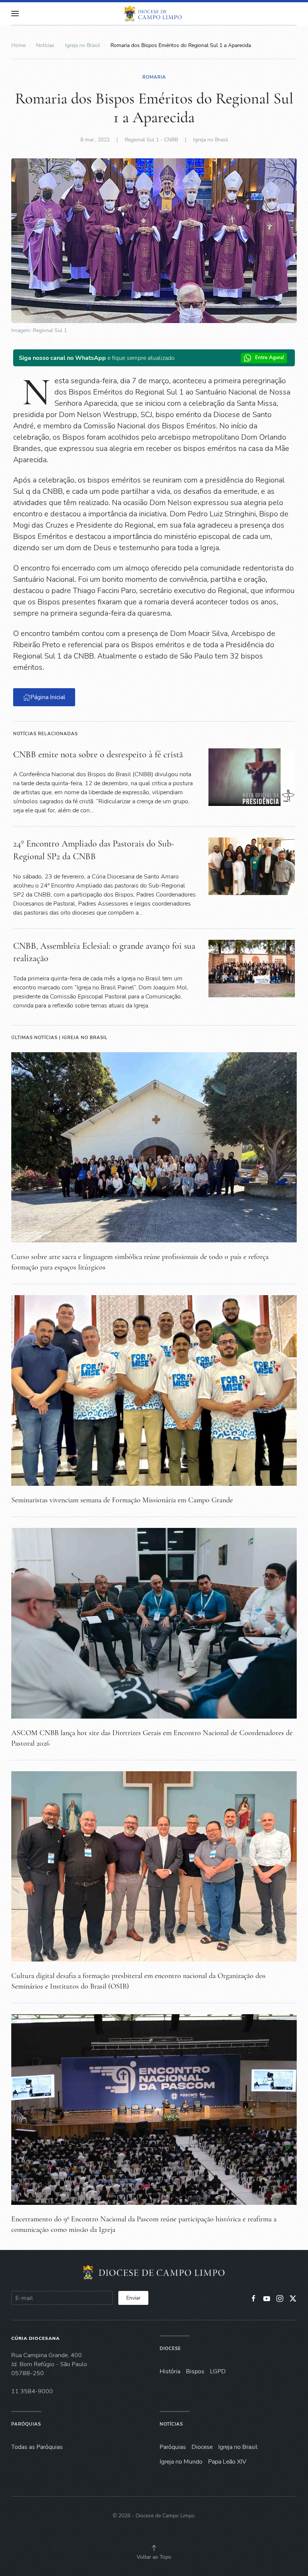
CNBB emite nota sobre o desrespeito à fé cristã (98, 755)
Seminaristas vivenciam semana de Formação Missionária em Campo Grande (122, 1500)
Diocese (170, 2348)
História (170, 2371)
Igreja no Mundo (181, 2462)
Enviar (133, 2298)
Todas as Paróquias (37, 2447)
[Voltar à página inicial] (154, 14)
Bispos (195, 2371)
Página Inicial (48, 697)
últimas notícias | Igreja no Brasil (60, 1038)
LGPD (218, 2371)
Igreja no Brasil (211, 140)
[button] (15, 14)
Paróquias (26, 2424)
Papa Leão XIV (227, 2462)
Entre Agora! (269, 358)
